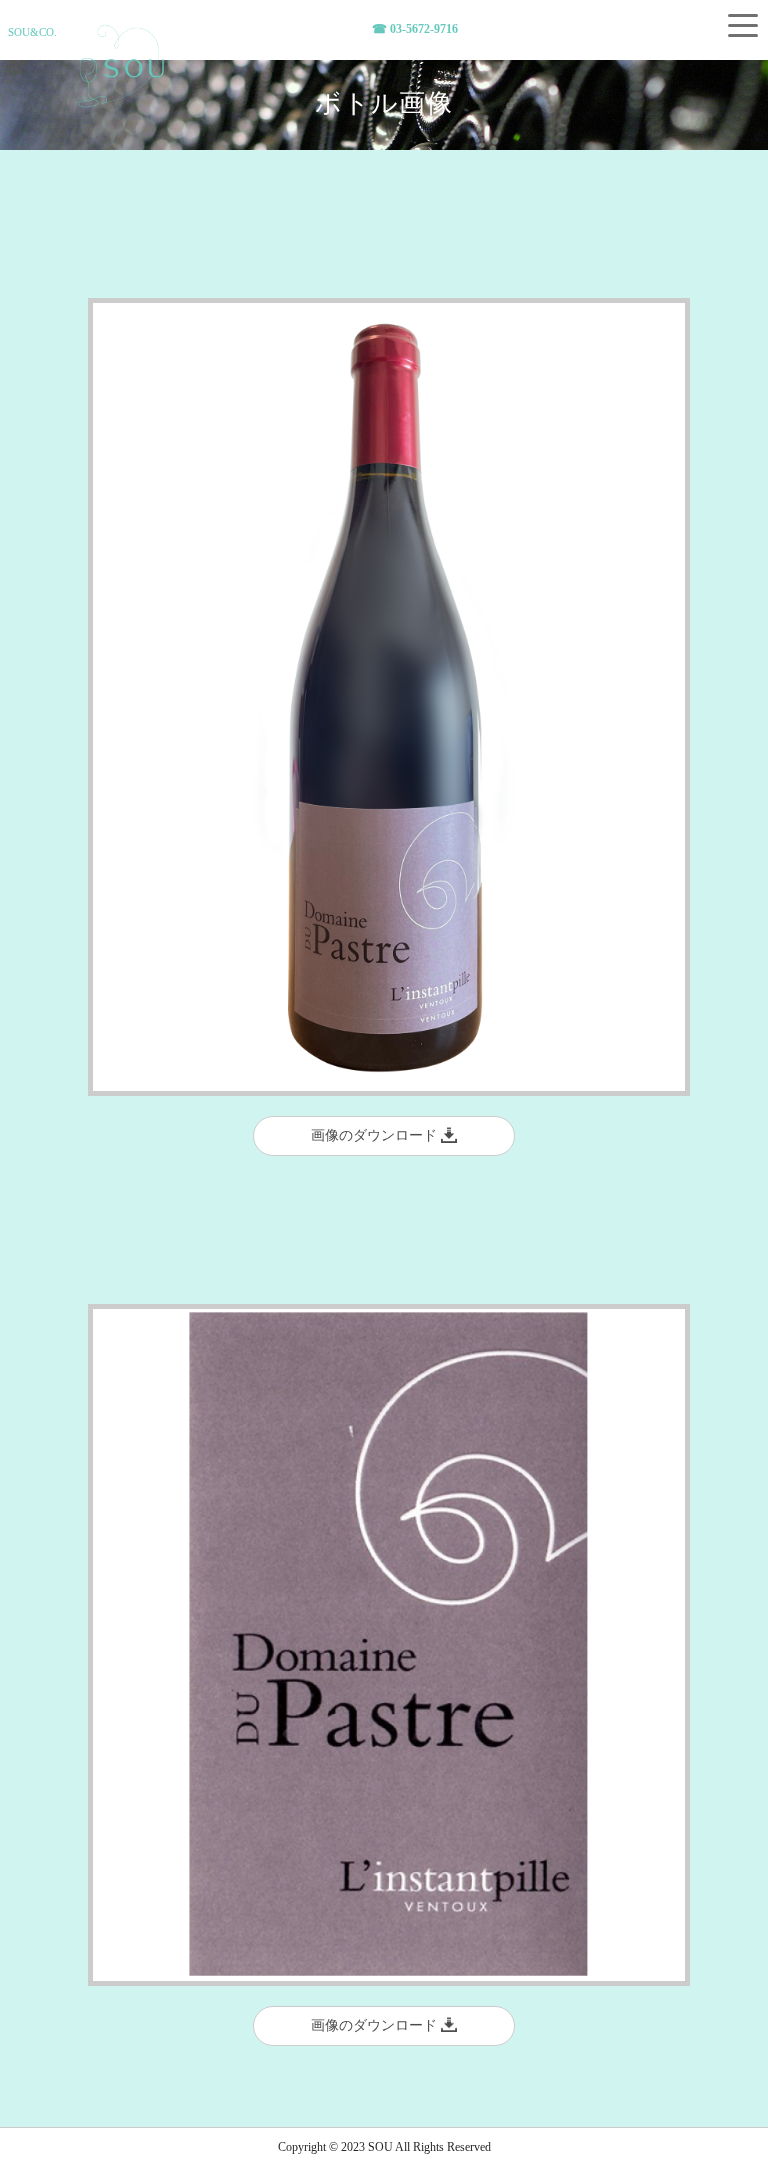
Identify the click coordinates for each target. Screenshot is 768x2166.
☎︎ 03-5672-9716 (415, 29)
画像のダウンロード (376, 1135)
